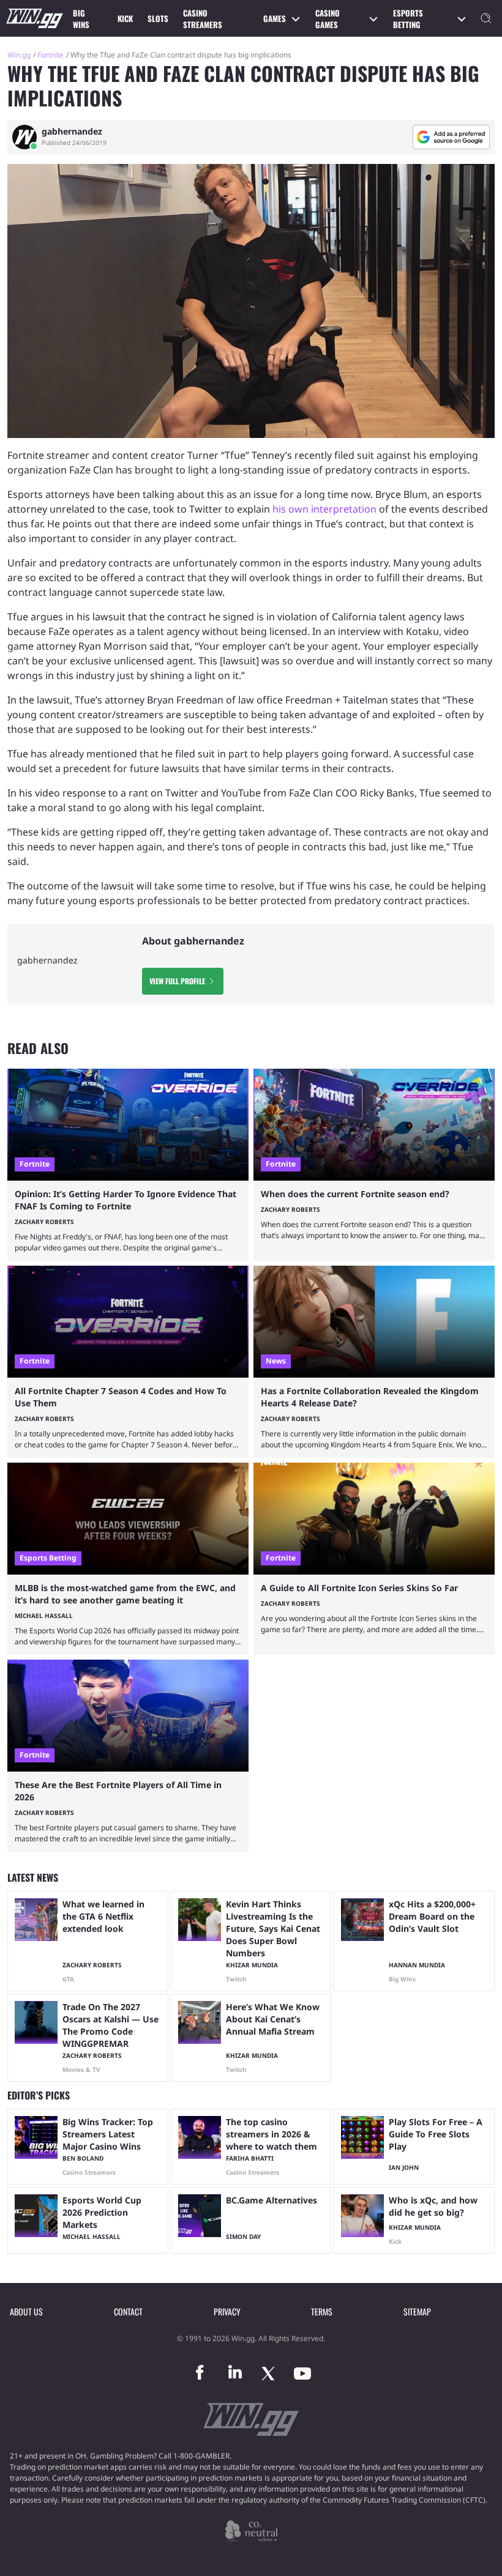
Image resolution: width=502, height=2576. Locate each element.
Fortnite (51, 55)
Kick (125, 18)
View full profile (177, 981)
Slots (158, 18)
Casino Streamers (203, 19)
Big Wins (81, 19)
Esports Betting (408, 19)
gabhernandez (72, 132)
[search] (486, 18)
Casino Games (328, 19)
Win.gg (19, 55)
